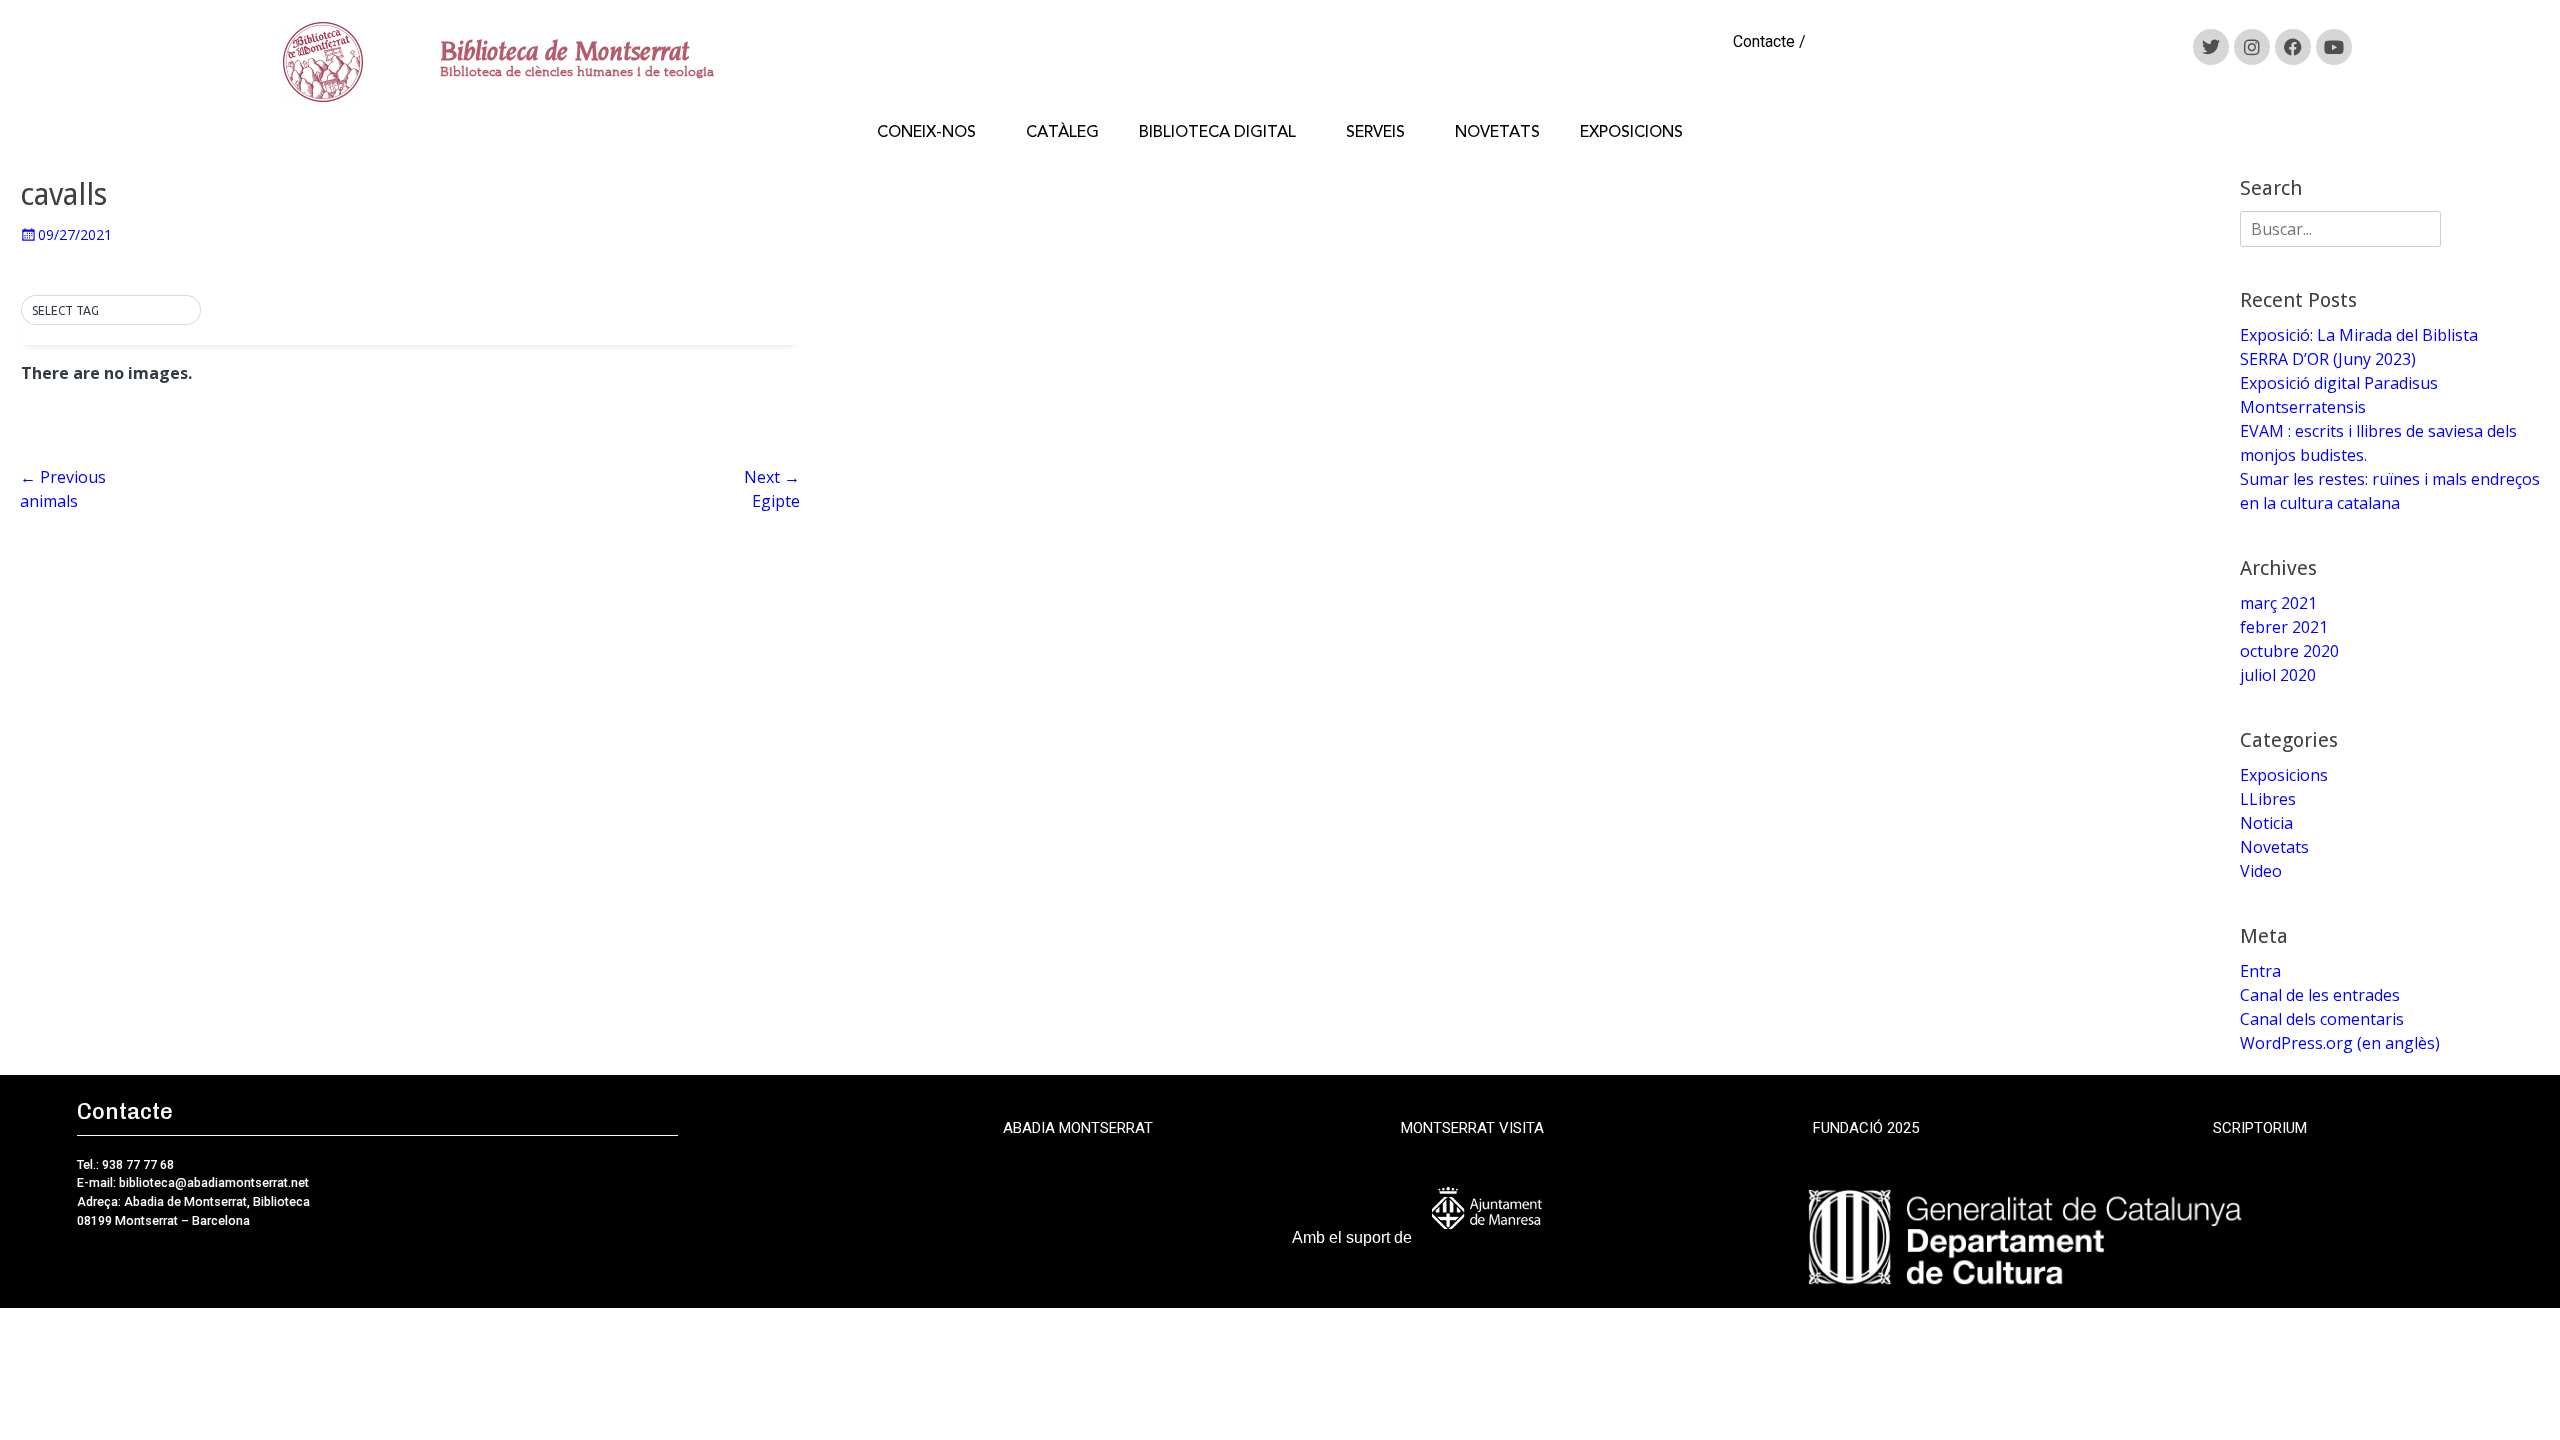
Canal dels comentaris (2322, 1019)
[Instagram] (2252, 47)
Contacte (1764, 41)
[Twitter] (2211, 47)
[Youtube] (2334, 47)
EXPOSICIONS (1631, 132)
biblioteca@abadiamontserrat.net (212, 1182)
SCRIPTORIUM (2260, 1128)
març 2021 (2278, 603)
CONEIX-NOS (926, 132)
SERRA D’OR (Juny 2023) (2328, 359)
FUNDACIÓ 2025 (1866, 1128)
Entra (2260, 971)
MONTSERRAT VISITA (1472, 1128)
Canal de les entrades (2320, 995)
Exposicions (2284, 775)
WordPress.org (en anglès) (2340, 1043)
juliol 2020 (2278, 675)
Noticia (2266, 823)
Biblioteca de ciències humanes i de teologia (577, 71)
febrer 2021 (2284, 627)
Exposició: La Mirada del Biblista (2359, 335)
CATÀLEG (1062, 132)
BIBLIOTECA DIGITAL (1217, 132)
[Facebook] (2293, 47)
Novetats (2274, 847)
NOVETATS (1497, 132)
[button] (111, 311)
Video (2261, 871)
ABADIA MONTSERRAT (1078, 1128)
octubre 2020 (2289, 651)
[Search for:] (2340, 229)
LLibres (2268, 799)
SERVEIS (1375, 132)
